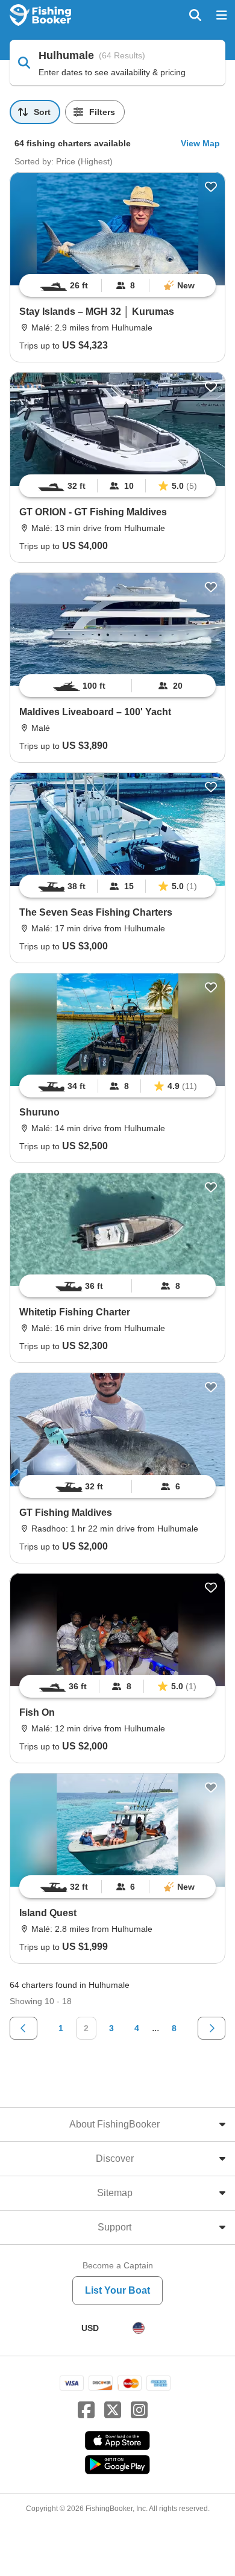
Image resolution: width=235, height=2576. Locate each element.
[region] (117, 285)
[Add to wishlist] (211, 187)
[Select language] (139, 2328)
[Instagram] (139, 2410)
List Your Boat (117, 2290)
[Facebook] (86, 2410)
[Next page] (211, 2028)
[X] (113, 2410)
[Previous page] (23, 2028)
